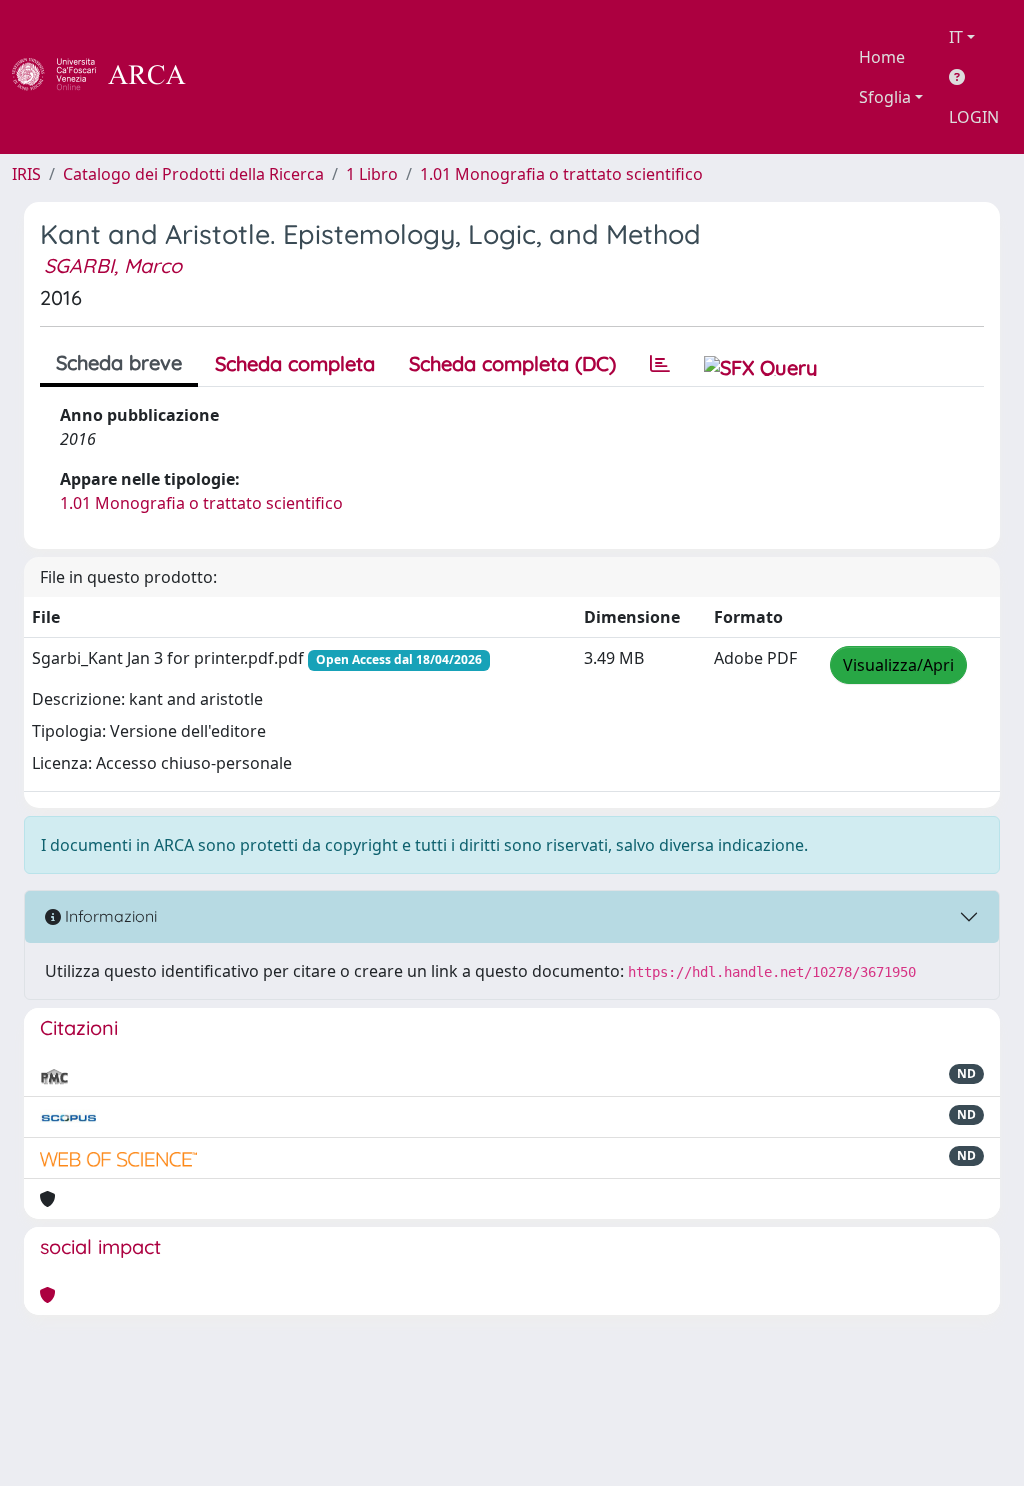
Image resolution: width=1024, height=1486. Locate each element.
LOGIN (974, 117)
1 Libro (372, 174)
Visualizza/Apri (898, 665)
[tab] (660, 364)
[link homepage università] (240, 77)
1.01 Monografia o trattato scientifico (561, 174)
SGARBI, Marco (113, 265)
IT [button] (956, 37)
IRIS (26, 174)
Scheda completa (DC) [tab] (512, 363)
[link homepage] (110, 77)
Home (882, 57)
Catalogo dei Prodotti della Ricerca (193, 174)
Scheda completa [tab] (295, 363)
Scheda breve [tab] (119, 362)
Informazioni (109, 916)
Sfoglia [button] (885, 97)
